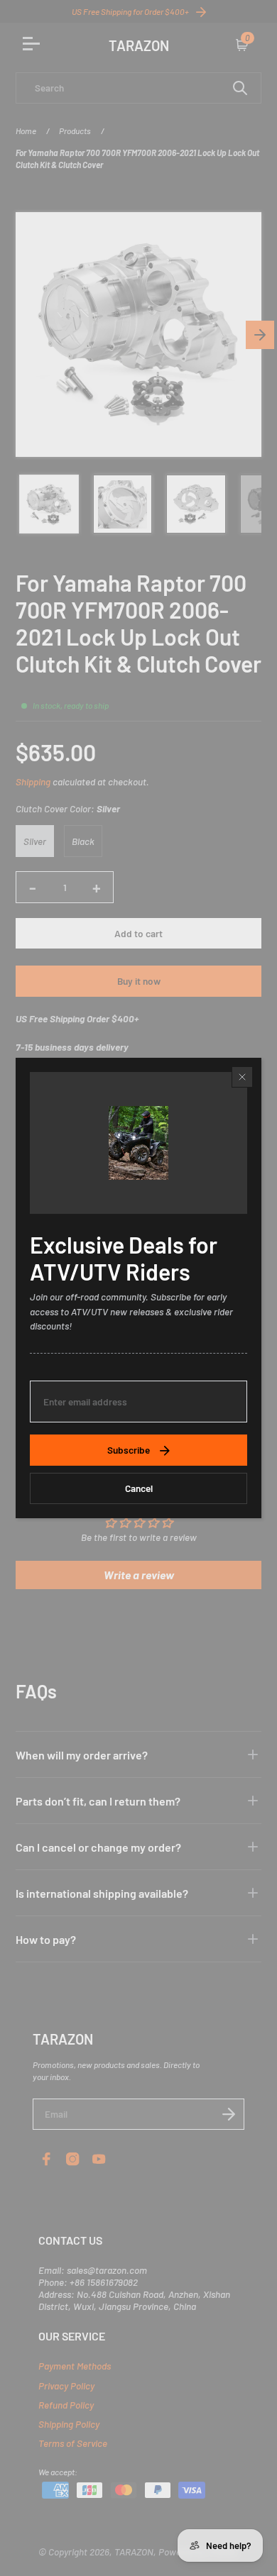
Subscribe (129, 1450)
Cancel (139, 1488)
